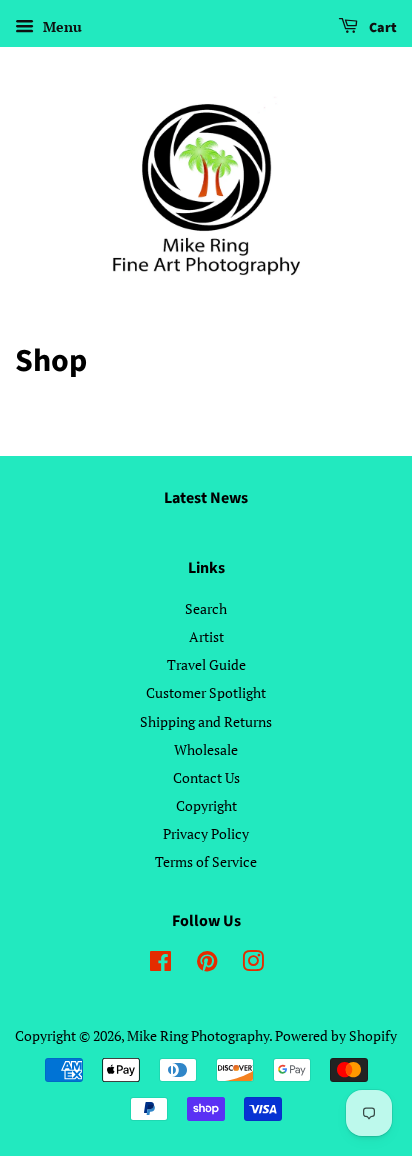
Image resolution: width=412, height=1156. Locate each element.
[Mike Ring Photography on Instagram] (253, 964)
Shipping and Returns (206, 721)
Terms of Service (206, 861)
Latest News (206, 498)
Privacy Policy (206, 833)
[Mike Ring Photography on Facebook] (160, 964)
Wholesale (206, 749)
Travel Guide (206, 664)
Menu (60, 26)
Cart (381, 28)
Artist (206, 636)
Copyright (206, 805)
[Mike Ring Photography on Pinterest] (207, 964)
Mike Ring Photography (198, 1035)
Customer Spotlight (206, 692)
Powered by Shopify (336, 1035)
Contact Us (206, 777)
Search (206, 608)
